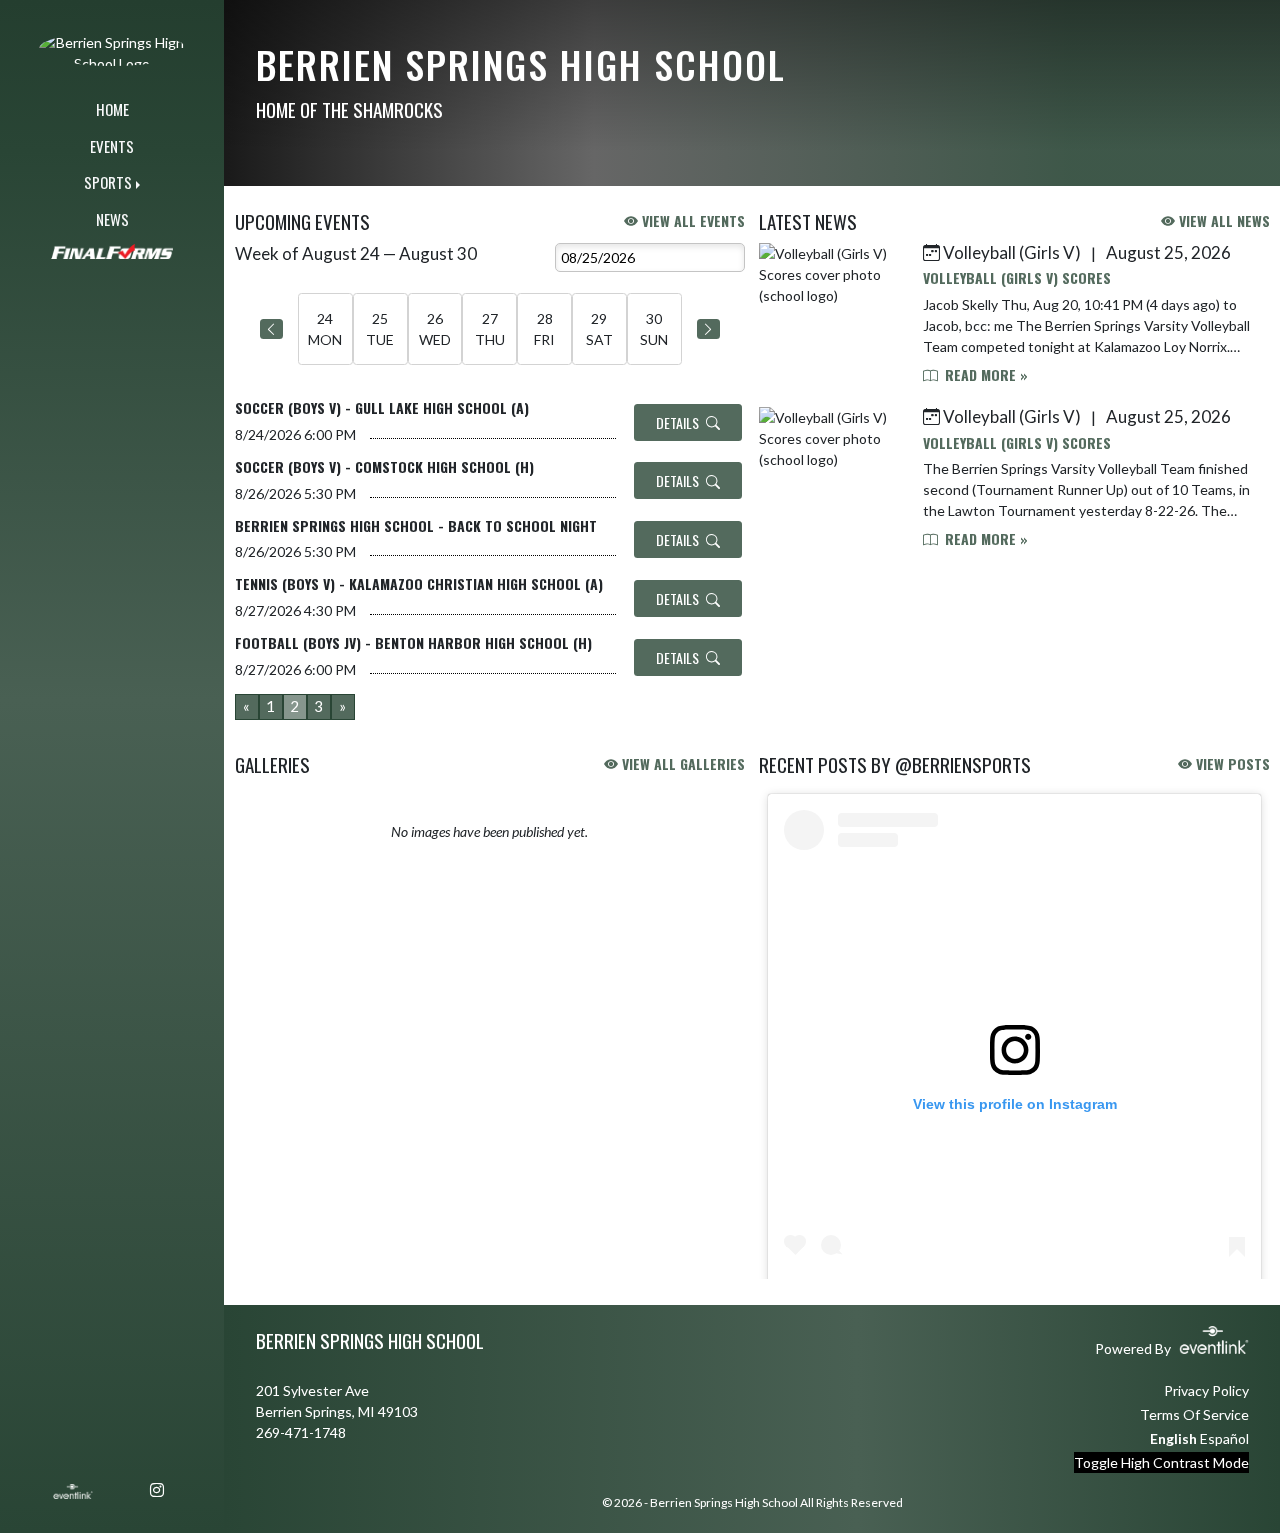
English (1173, 1438)
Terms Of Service (1194, 1414)
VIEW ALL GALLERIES (681, 763)
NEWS (112, 219)
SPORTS (108, 182)
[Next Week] (708, 329)
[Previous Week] (271, 329)
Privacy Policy (1206, 1390)
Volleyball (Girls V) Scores (1017, 277)
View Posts (1231, 763)
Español (1224, 1438)
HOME (112, 109)
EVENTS (112, 146)
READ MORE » (984, 374)
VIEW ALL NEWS (1222, 220)
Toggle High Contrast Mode (1161, 1462)
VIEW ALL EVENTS (691, 220)
